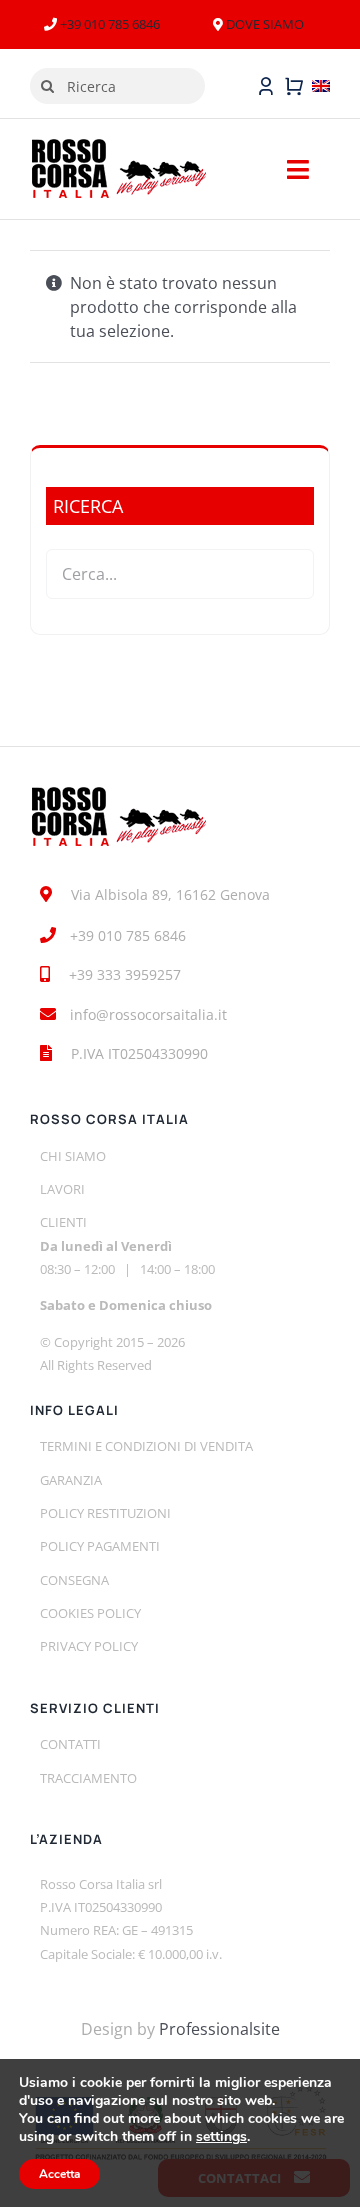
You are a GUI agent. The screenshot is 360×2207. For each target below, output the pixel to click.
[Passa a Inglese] (321, 86)
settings (221, 2137)
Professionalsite (219, 2029)
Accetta (59, 2174)
